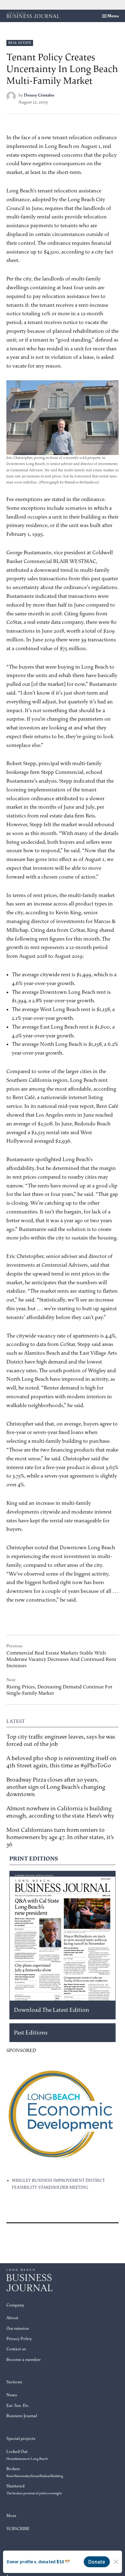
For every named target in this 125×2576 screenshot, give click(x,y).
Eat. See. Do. (18, 2406)
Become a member (24, 2360)
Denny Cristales (39, 95)
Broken (35, 2472)
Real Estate (20, 43)
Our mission (18, 2328)
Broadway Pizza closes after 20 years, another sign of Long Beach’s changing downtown (56, 1787)
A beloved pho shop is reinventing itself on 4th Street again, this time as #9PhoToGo (61, 1762)
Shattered (34, 2489)
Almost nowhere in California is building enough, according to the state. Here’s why (60, 1812)
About (12, 2318)
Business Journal (22, 2416)
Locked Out (27, 2455)
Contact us (16, 2349)
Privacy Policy (19, 2339)
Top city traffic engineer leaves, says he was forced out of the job (61, 1740)
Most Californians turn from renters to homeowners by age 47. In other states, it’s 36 (60, 1837)
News (12, 2395)
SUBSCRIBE (18, 2529)
